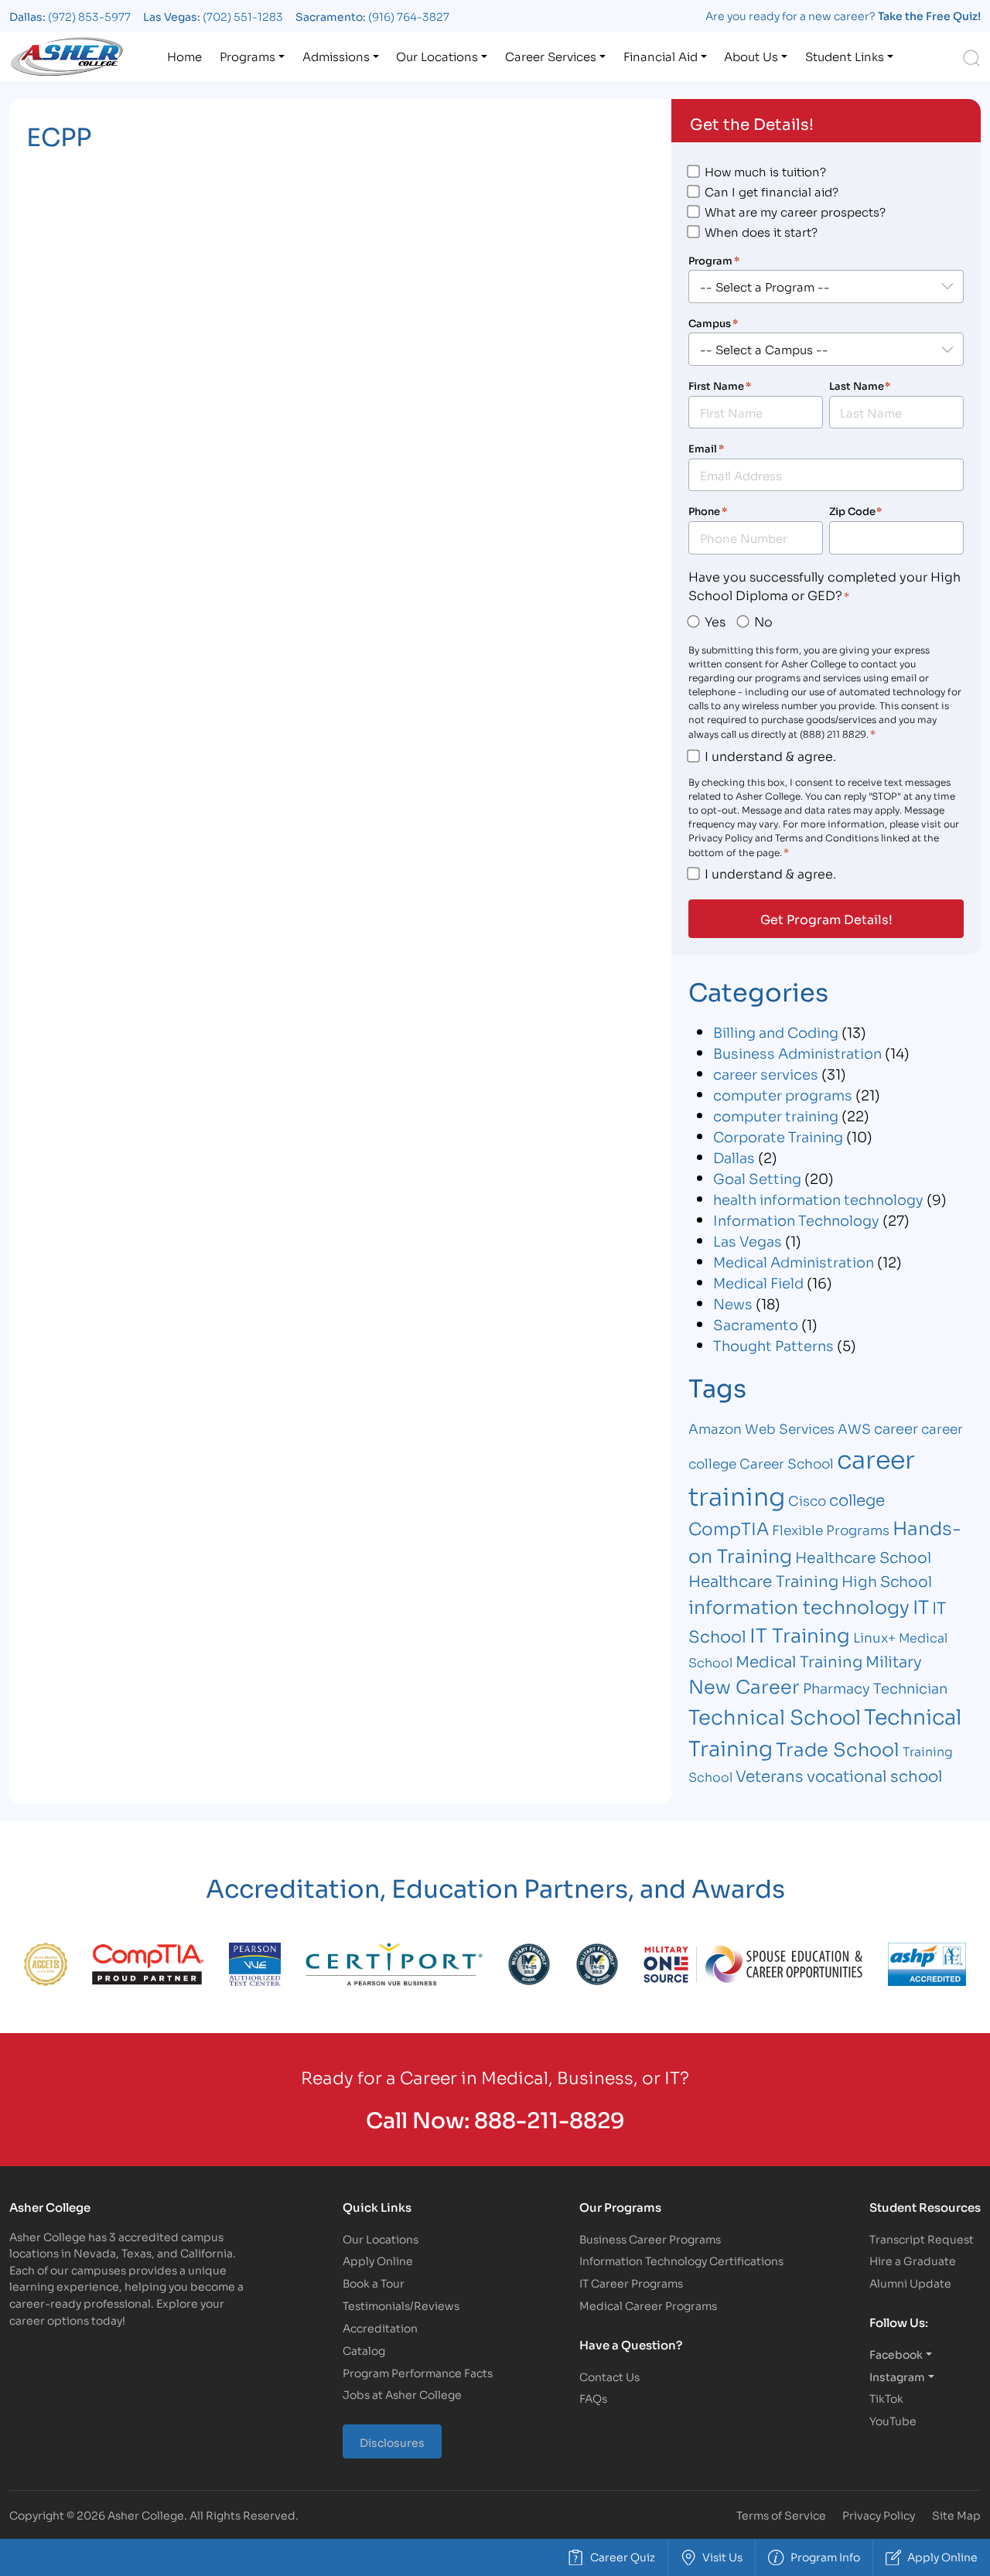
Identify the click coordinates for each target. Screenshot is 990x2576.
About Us (751, 56)
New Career (744, 1685)
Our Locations (437, 56)
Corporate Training (778, 1136)
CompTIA (729, 1528)
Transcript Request (922, 2238)
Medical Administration (794, 1261)
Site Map (956, 2515)
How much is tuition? (765, 171)
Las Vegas (748, 1240)
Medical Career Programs (648, 2305)
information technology (799, 1606)
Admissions (336, 56)
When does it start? (761, 231)
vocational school (874, 1775)
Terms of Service (781, 2515)
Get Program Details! (826, 919)
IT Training (800, 1634)
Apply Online (378, 2260)
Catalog (364, 2350)
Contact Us (609, 2376)
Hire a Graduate (913, 2260)
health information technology (818, 1199)
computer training (776, 1115)
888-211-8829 (550, 2119)
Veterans (770, 1775)
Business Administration (797, 1053)
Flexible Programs (831, 1529)
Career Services (551, 56)
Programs (247, 56)
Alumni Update (910, 2283)
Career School (787, 1463)
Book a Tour (374, 2283)
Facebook (896, 2354)
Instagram (897, 2376)
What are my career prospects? (795, 211)
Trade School (838, 1748)
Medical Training (799, 1660)
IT (921, 1606)
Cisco (807, 1500)
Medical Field (758, 1282)
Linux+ (874, 1637)
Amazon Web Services (761, 1428)
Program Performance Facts (418, 2372)
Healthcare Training (763, 1580)
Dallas (734, 1157)
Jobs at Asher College (402, 2394)
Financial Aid (661, 56)
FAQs (593, 2398)
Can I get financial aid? (772, 191)
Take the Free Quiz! (929, 15)
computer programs (783, 1094)
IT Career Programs (631, 2283)
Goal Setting (757, 1178)
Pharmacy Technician (875, 1687)
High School (887, 1580)
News (733, 1303)
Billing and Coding (776, 1032)
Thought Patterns (773, 1345)
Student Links (845, 56)
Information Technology (796, 1220)
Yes (715, 621)
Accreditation (380, 2327)
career (896, 1428)
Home (184, 56)
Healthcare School (863, 1556)
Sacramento (756, 1324)
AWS (854, 1428)
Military (894, 1660)
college (857, 1499)
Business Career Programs (650, 2238)
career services (766, 1073)
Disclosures (392, 2442)
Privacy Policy (879, 2515)
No (763, 621)
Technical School (775, 1716)
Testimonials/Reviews (401, 2305)
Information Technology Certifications (681, 2260)
